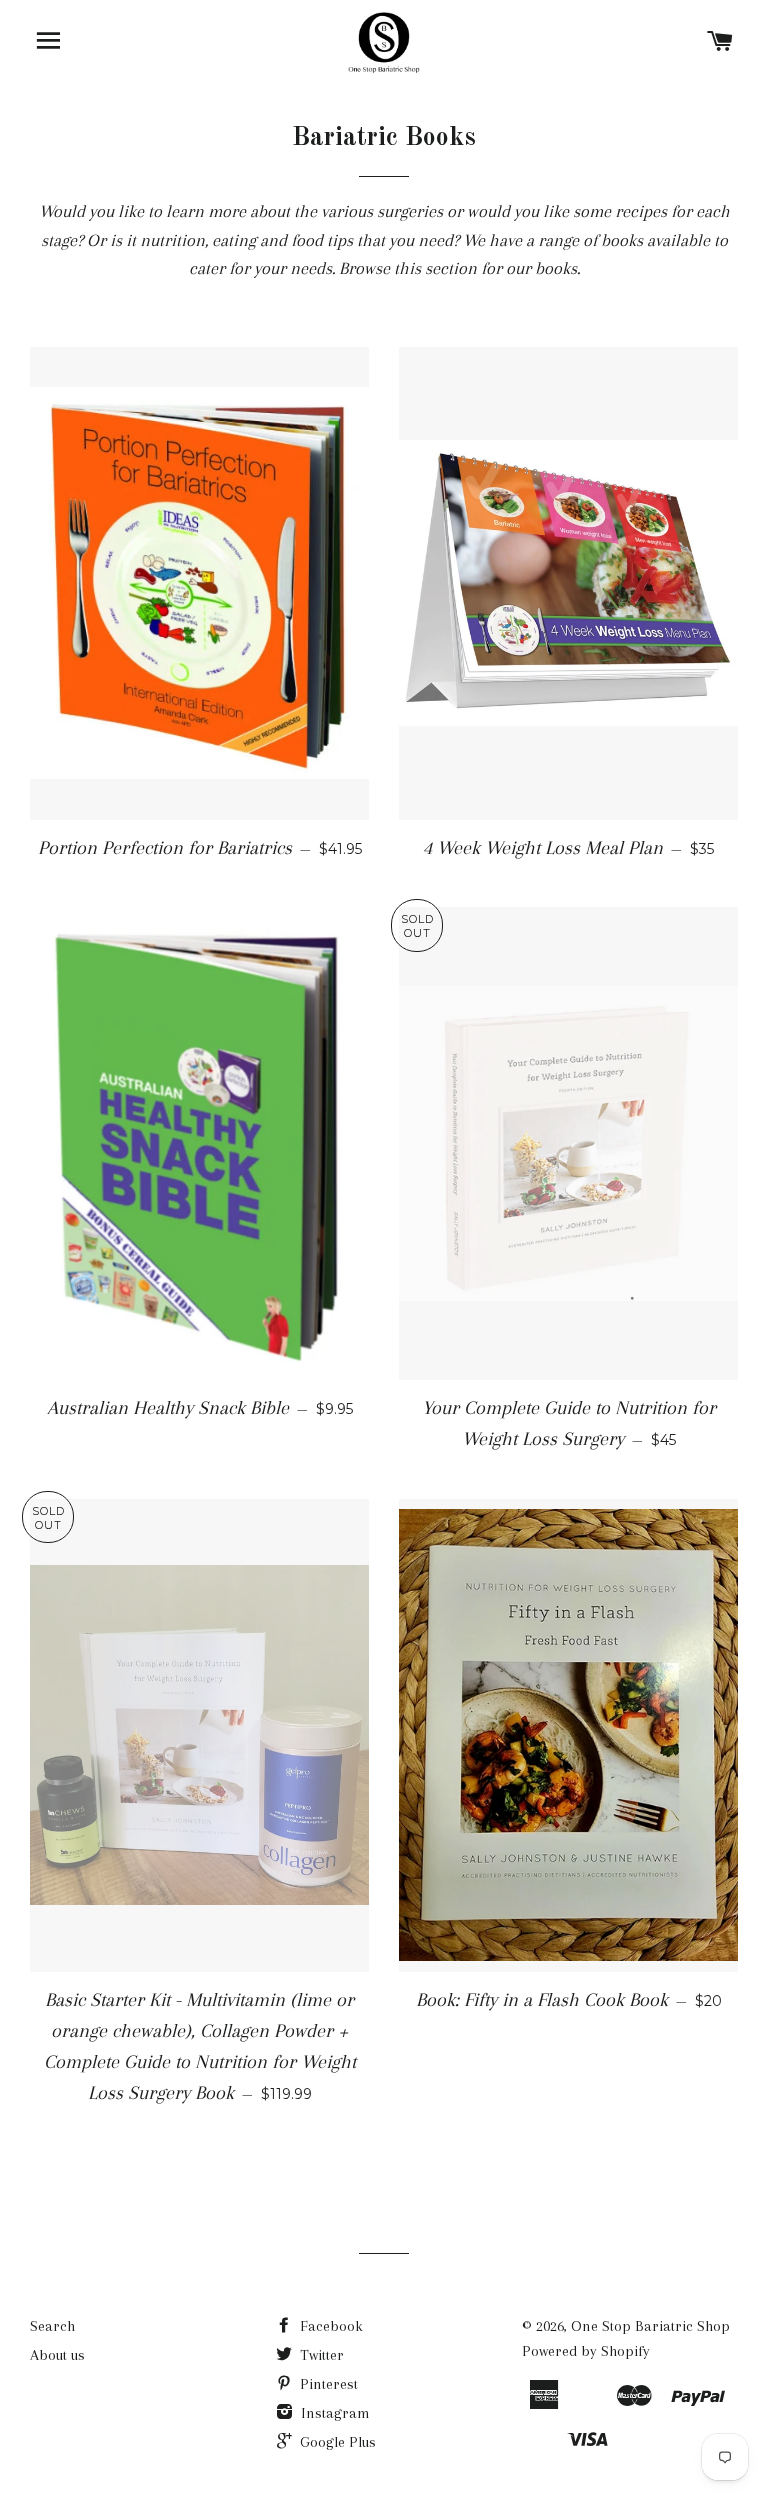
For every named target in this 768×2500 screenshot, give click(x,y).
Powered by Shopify (586, 2351)
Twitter (320, 2355)
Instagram (333, 2413)
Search (52, 2326)
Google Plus (336, 2442)
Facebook (329, 2326)
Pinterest (327, 2384)
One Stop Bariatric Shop (650, 2326)
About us (57, 2355)
